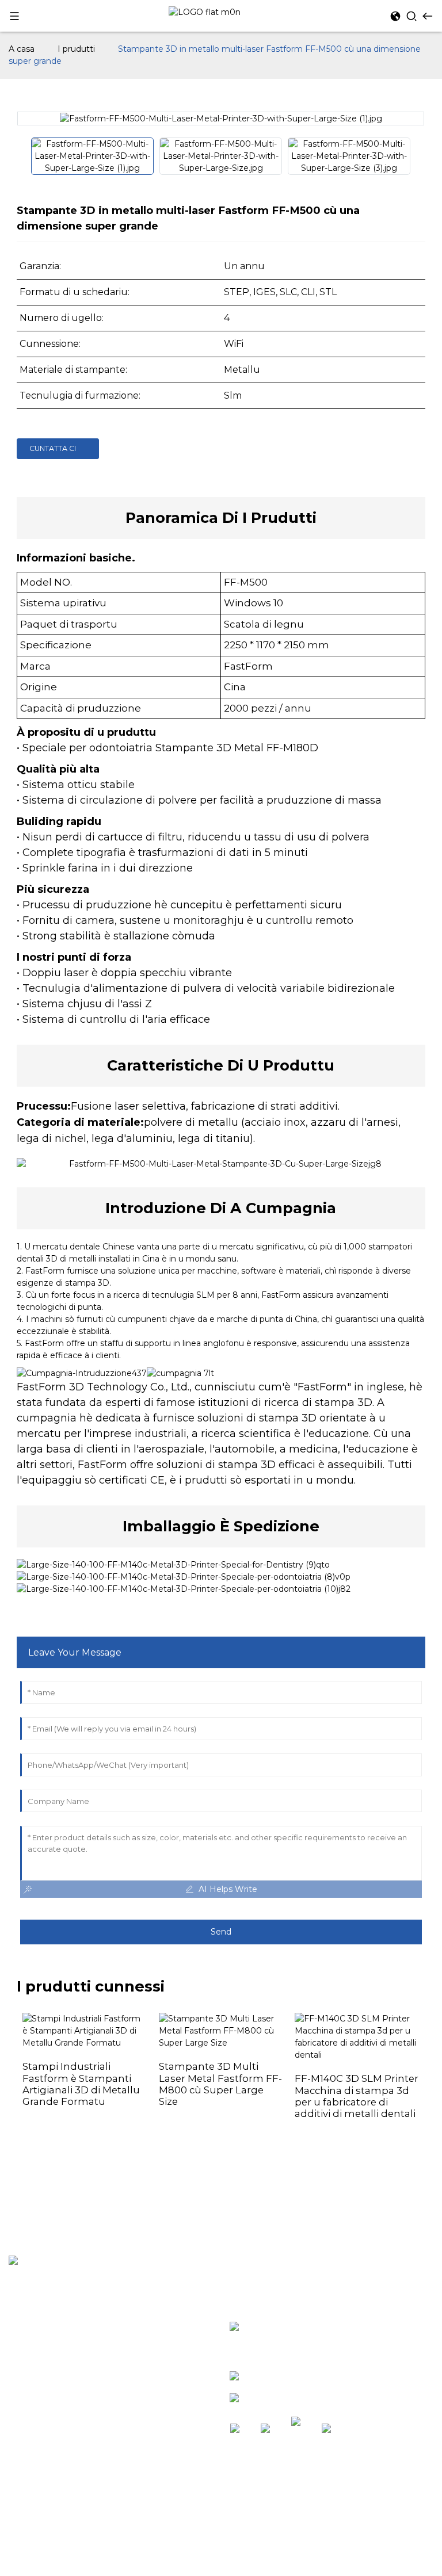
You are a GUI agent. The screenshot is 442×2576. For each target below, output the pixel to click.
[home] (205, 12)
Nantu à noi (35, 2367)
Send (221, 1932)
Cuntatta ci (53, 448)
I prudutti (76, 49)
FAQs (20, 2387)
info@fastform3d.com (302, 2400)
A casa (22, 49)
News (21, 2348)
